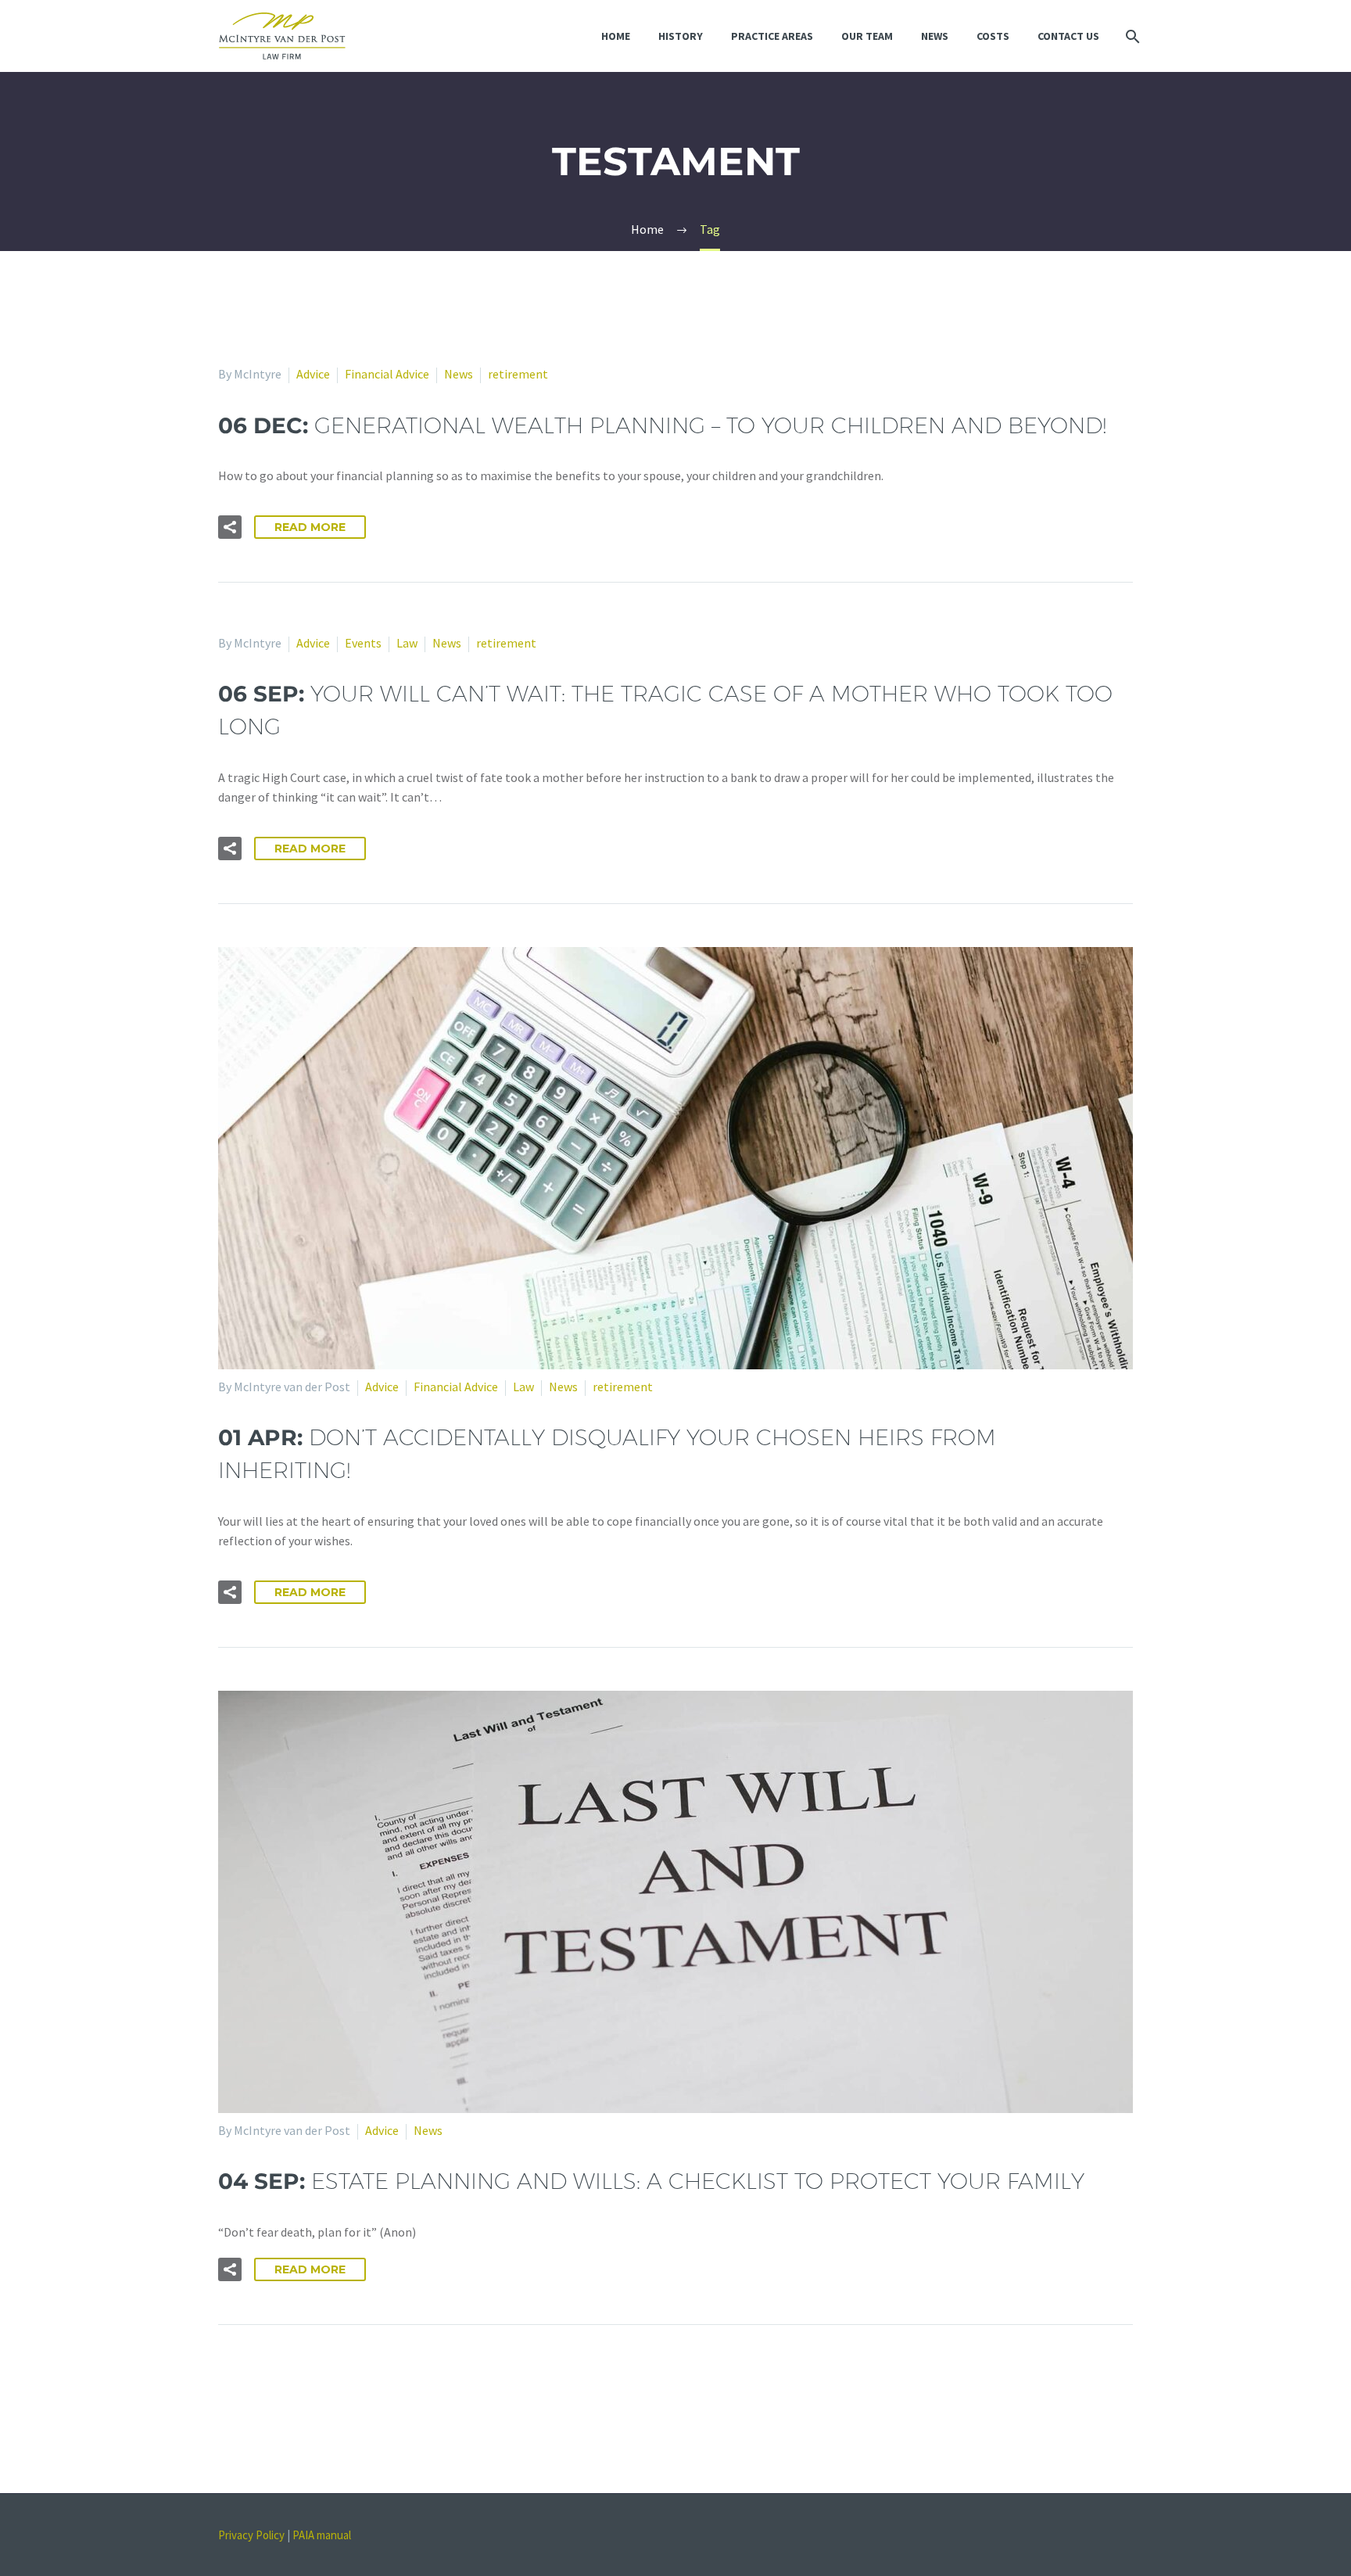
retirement (518, 374)
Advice (313, 374)
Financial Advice (387, 374)
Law (407, 643)
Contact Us (1068, 36)
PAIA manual (322, 2535)
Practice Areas (772, 36)
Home (616, 36)
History (681, 36)
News (935, 36)
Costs (993, 36)
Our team (867, 36)
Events (363, 643)
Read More (310, 527)
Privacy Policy (251, 2535)
